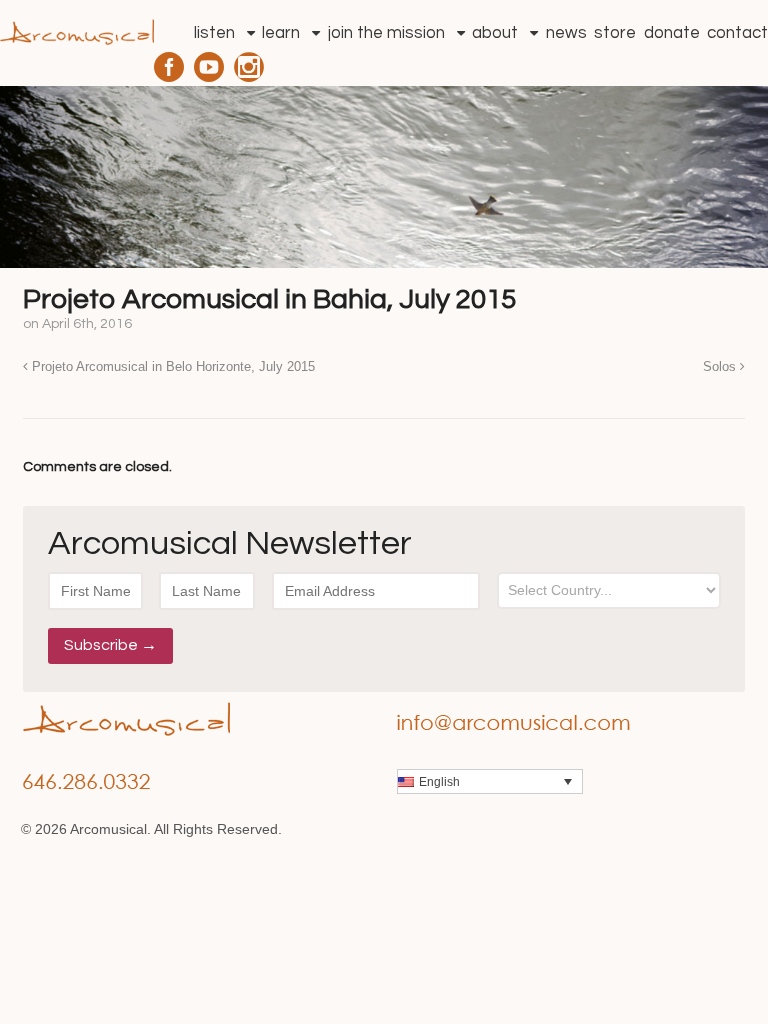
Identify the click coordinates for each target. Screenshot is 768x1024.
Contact (737, 33)
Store (615, 33)
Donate (672, 33)
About (495, 33)
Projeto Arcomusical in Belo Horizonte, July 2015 (171, 367)
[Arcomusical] (77, 26)
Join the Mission (386, 33)
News (566, 33)
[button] (490, 781)
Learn (281, 33)
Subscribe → (110, 645)
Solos (721, 367)
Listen (214, 33)
